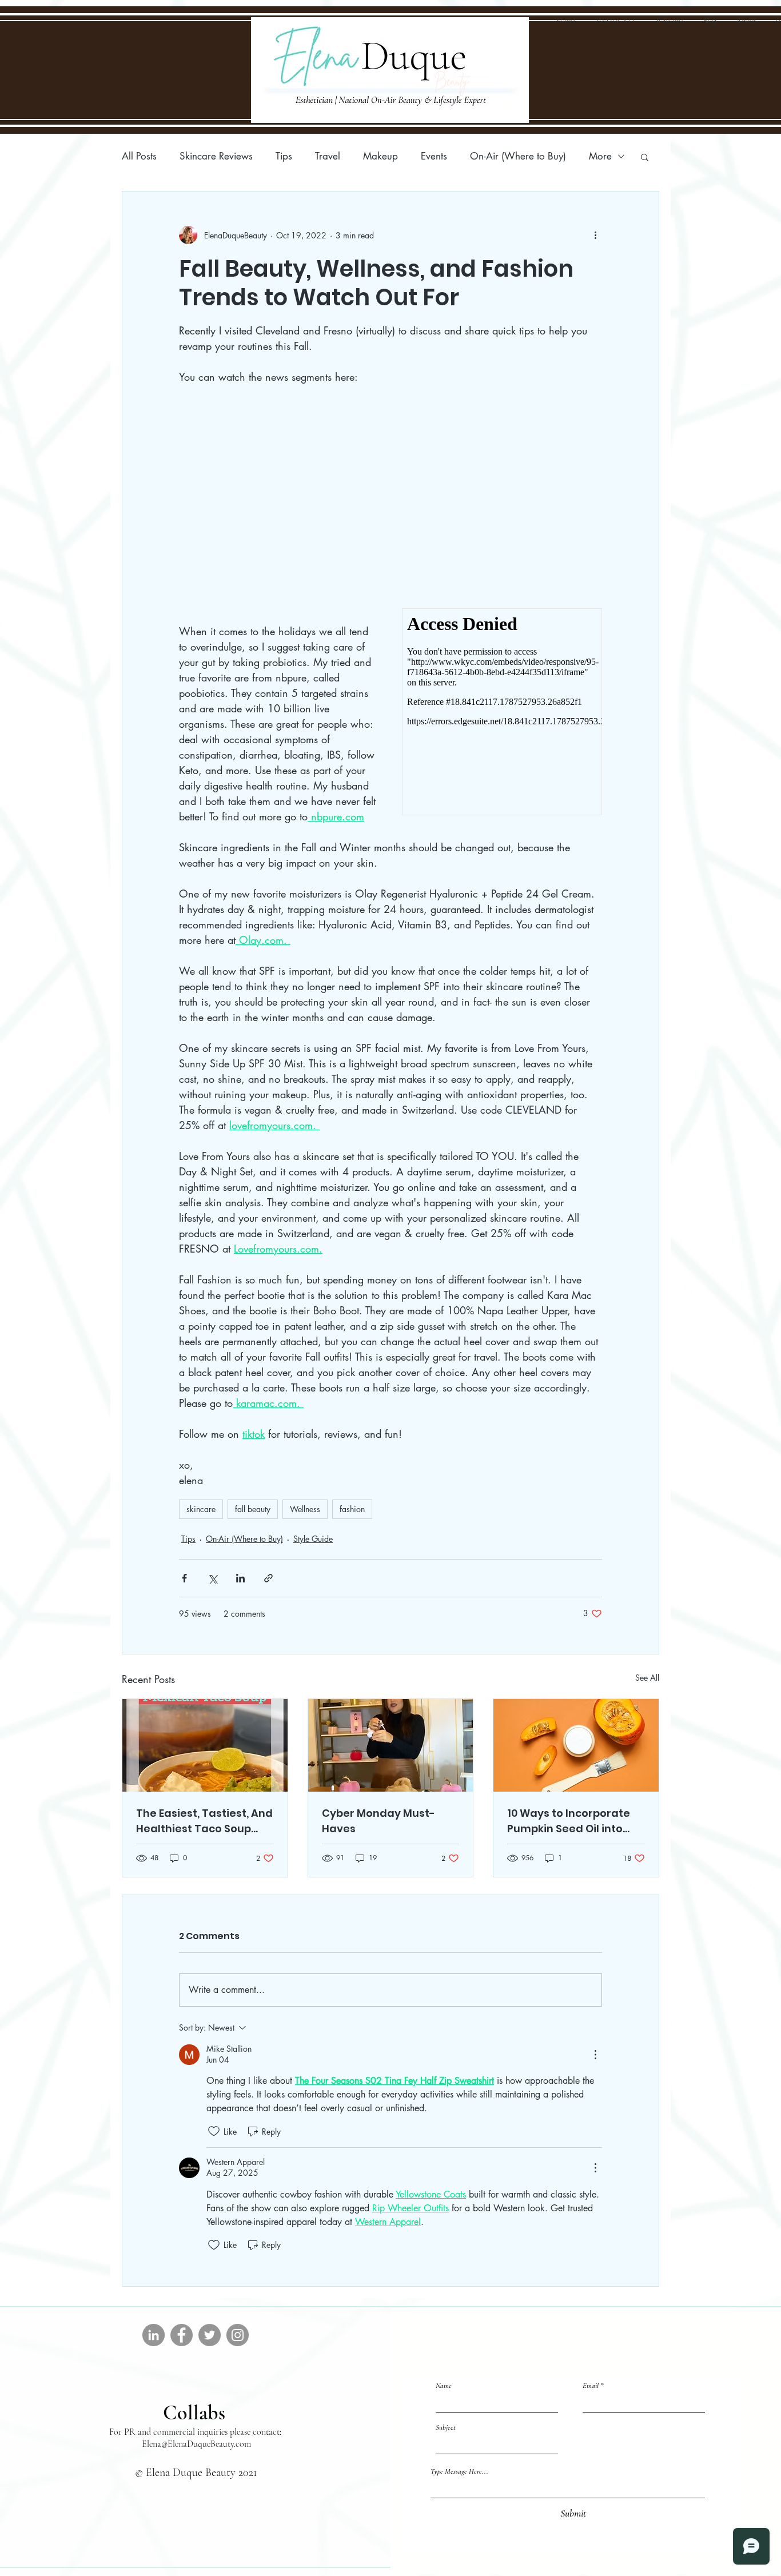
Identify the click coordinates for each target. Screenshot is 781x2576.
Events (434, 156)
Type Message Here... (459, 2472)
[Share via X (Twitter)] (212, 1578)
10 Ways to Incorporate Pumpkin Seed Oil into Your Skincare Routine (569, 1821)
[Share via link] (268, 1578)
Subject (446, 2428)
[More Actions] (595, 2055)
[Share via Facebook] (184, 1578)
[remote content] (279, 504)
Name (444, 2386)
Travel (328, 156)
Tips (284, 156)
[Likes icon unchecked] (214, 2131)
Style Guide (313, 1539)
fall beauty (253, 1509)
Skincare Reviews (216, 156)
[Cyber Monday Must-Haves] (391, 1745)
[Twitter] (210, 2335)
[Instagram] (238, 2335)
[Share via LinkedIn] (240, 1578)
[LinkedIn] (154, 2335)
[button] (645, 157)
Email (591, 2386)
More (600, 156)
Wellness (305, 1509)
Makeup (380, 156)
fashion (352, 1509)
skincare (201, 1509)
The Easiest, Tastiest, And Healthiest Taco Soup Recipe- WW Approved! (204, 1821)
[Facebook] (182, 2335)
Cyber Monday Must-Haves (378, 1821)
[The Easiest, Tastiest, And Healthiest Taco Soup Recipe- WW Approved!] (205, 1745)
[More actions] (595, 235)
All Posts (139, 156)
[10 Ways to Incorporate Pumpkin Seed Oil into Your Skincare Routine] (576, 1745)
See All (647, 1678)
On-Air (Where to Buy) (518, 156)
